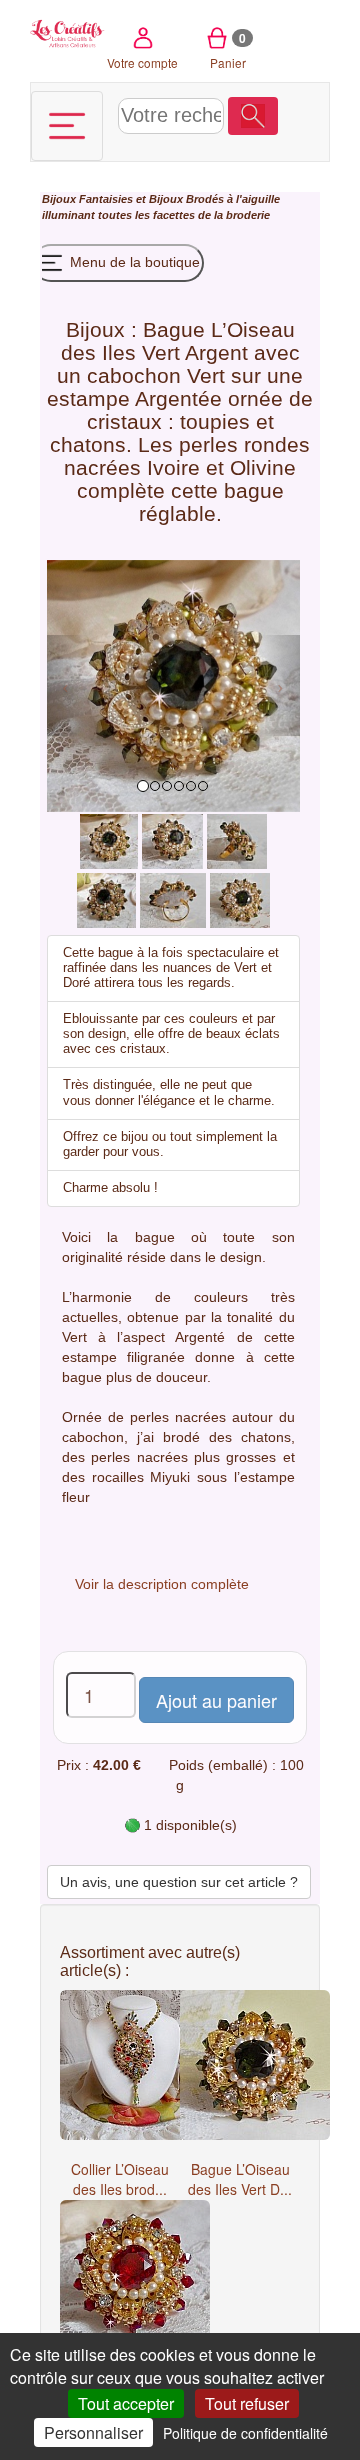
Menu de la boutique (133, 262)
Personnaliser (93, 2432)
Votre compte (142, 62)
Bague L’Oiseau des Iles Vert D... (240, 2179)
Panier (228, 50)
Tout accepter (126, 2403)
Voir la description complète (162, 1584)
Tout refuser (247, 2403)
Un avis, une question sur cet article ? (179, 1882)
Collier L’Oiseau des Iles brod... (120, 2179)
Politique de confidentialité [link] (245, 2433)
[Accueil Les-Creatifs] (67, 32)
